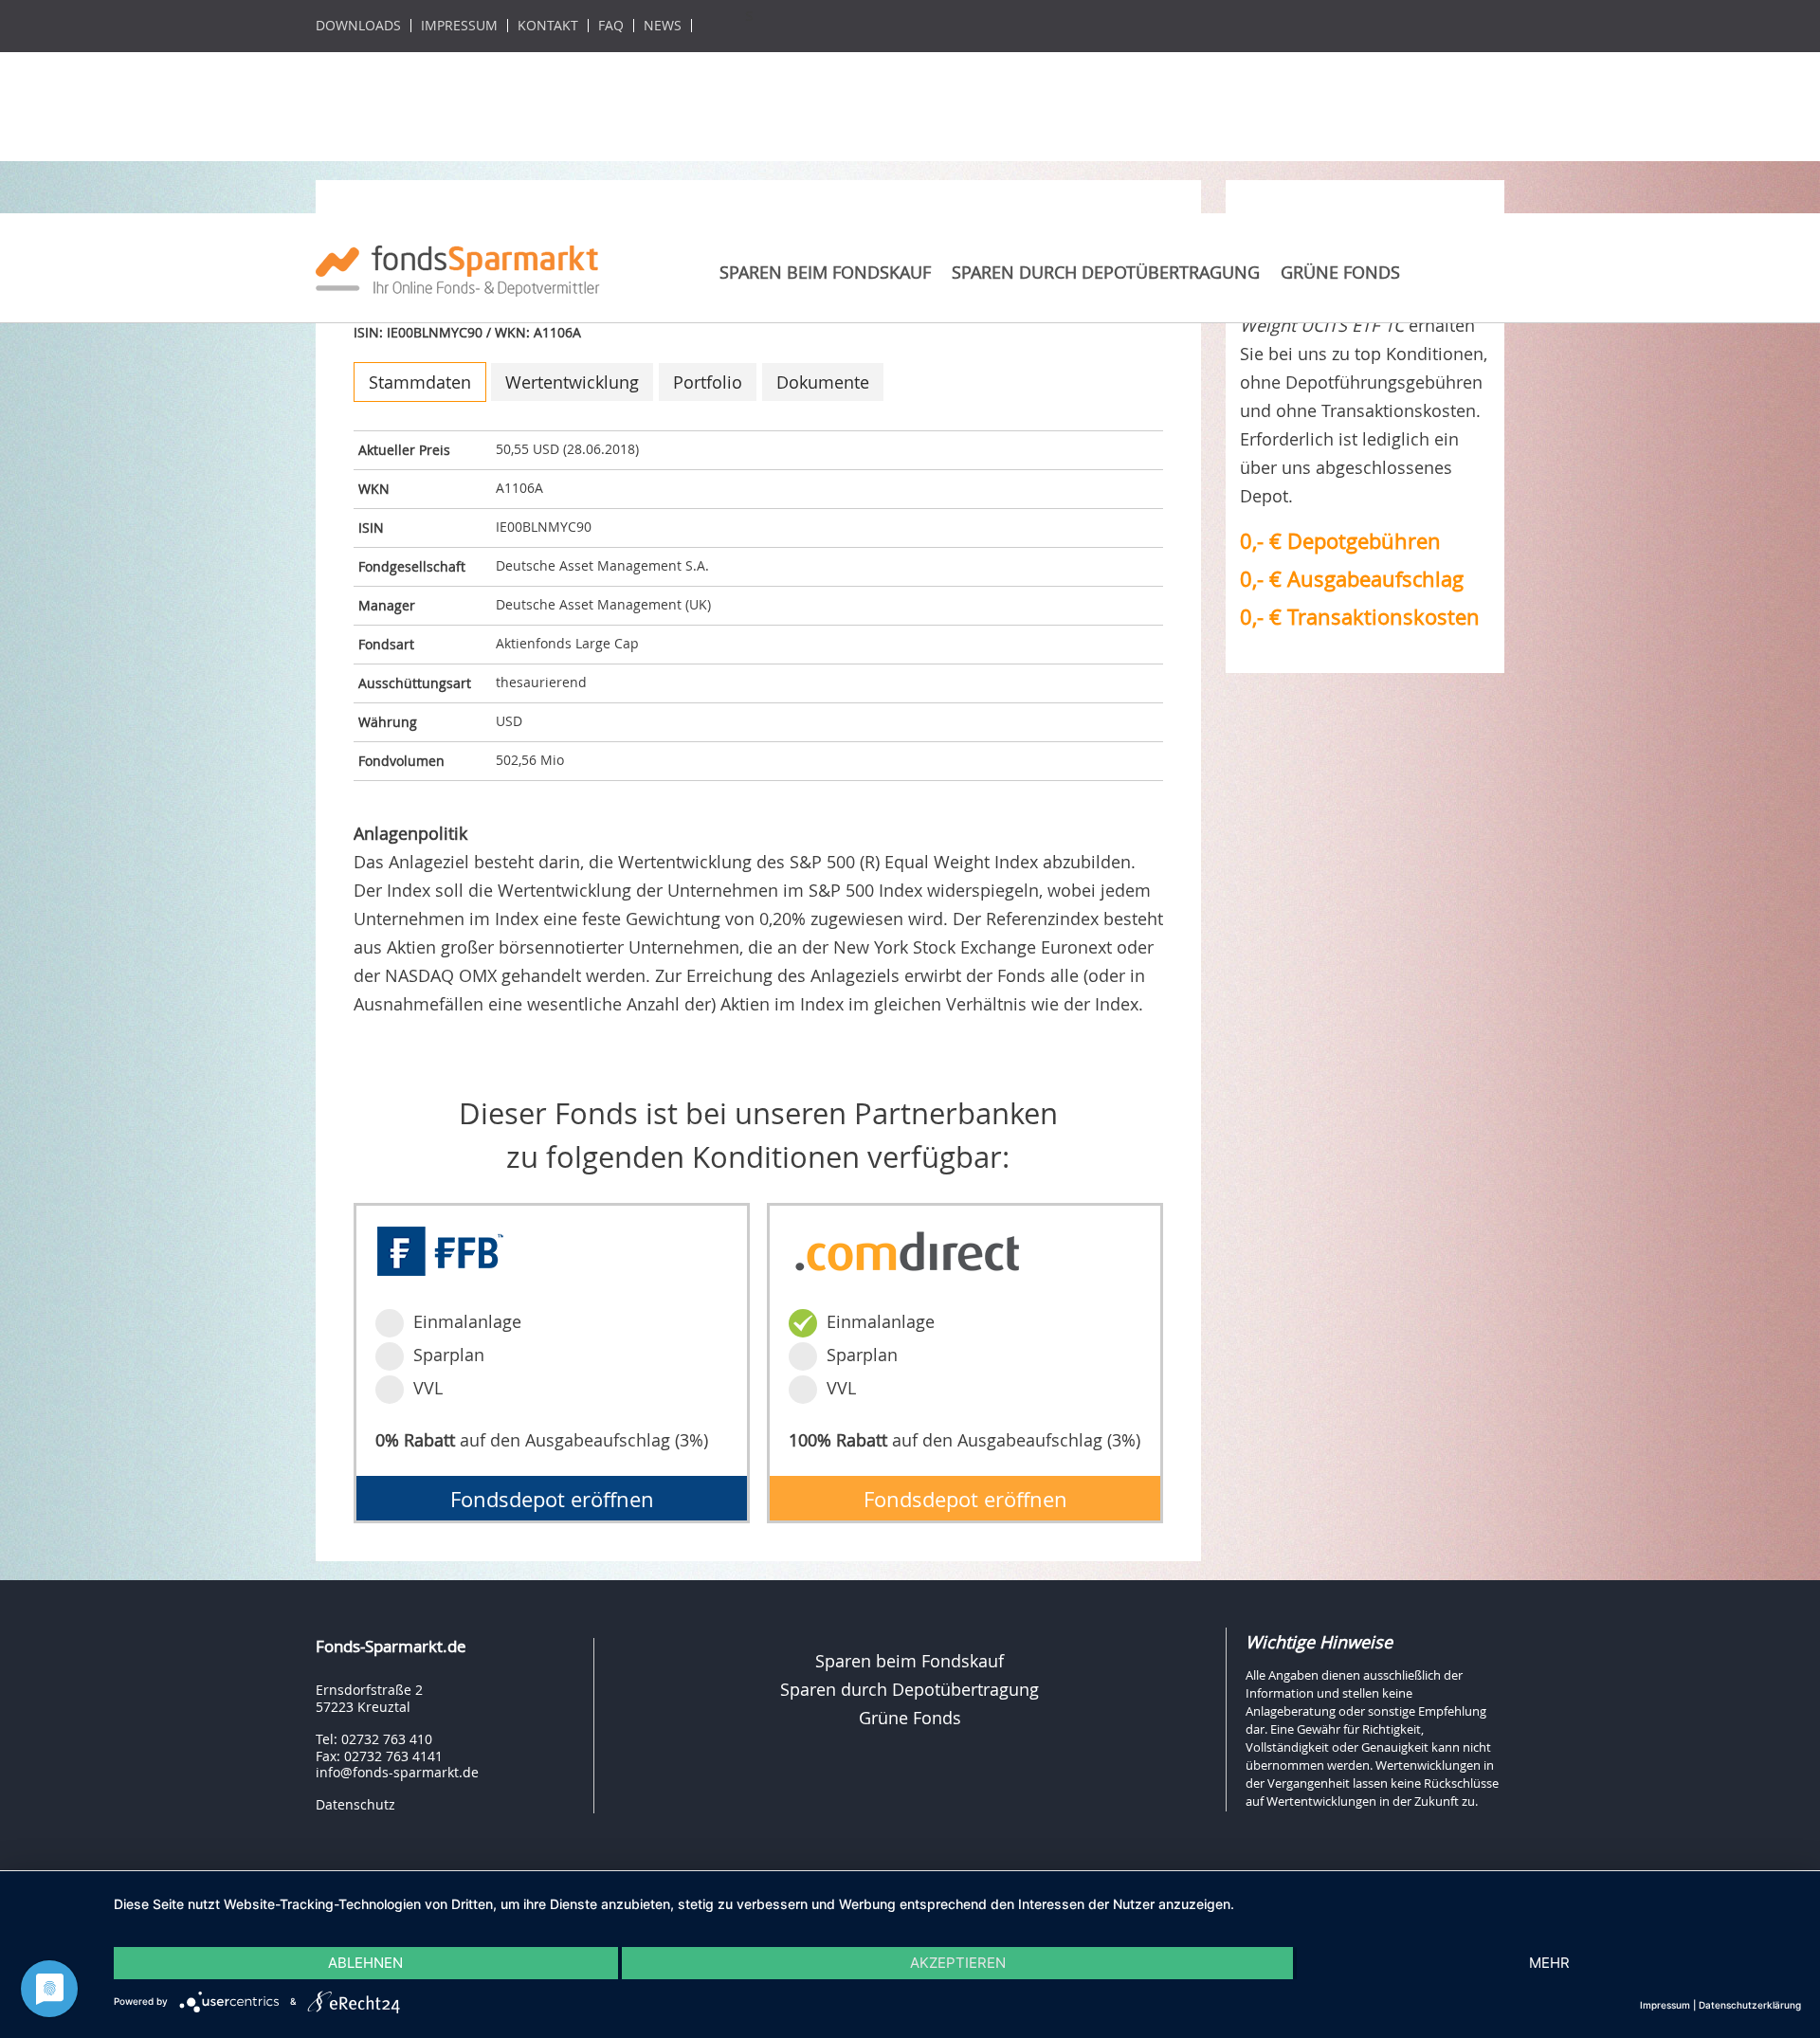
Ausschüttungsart (415, 683)
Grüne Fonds (1340, 272)
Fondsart (386, 644)
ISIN (371, 528)
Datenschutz (355, 1804)
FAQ (611, 26)
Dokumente (823, 382)
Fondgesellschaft (412, 566)
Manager (387, 605)
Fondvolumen (401, 761)
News (663, 26)
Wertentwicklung (572, 382)
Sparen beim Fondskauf (825, 272)
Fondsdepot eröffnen (552, 1499)
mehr (1549, 1963)
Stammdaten (420, 382)
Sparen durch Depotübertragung (1106, 272)
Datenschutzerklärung (1750, 2005)
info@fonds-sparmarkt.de (397, 1772)
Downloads (358, 26)
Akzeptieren (958, 1963)
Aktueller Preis (404, 450)
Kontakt (548, 26)
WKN (374, 489)
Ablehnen (365, 1963)
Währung (388, 722)
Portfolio (708, 382)
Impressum (459, 26)
